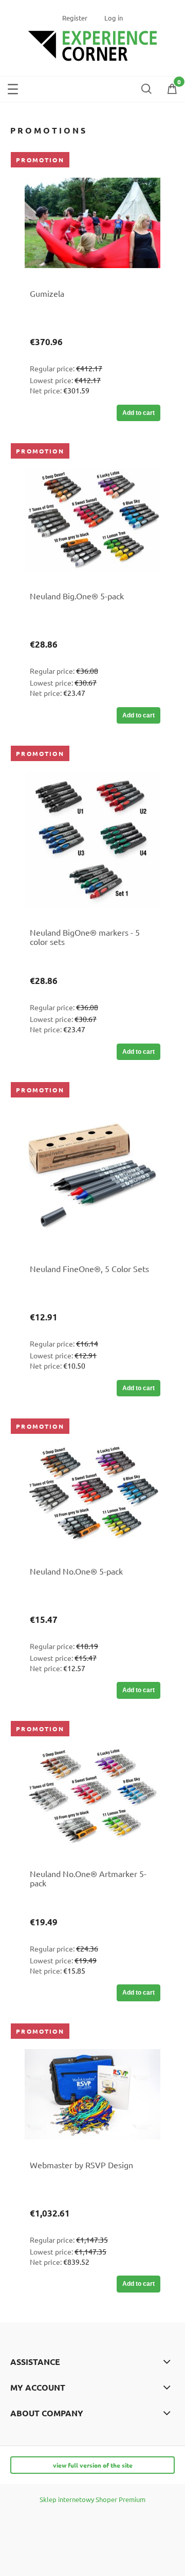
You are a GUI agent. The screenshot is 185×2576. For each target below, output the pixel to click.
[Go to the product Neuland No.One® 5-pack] (92, 1495)
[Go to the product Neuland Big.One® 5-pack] (92, 520)
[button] (13, 87)
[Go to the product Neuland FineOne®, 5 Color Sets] (92, 1176)
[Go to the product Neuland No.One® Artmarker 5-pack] (92, 1797)
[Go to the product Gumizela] (92, 223)
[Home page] (92, 44)
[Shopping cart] (172, 91)
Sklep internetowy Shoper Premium (92, 2499)
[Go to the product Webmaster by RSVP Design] (92, 2094)
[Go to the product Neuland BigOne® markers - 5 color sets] (92, 839)
